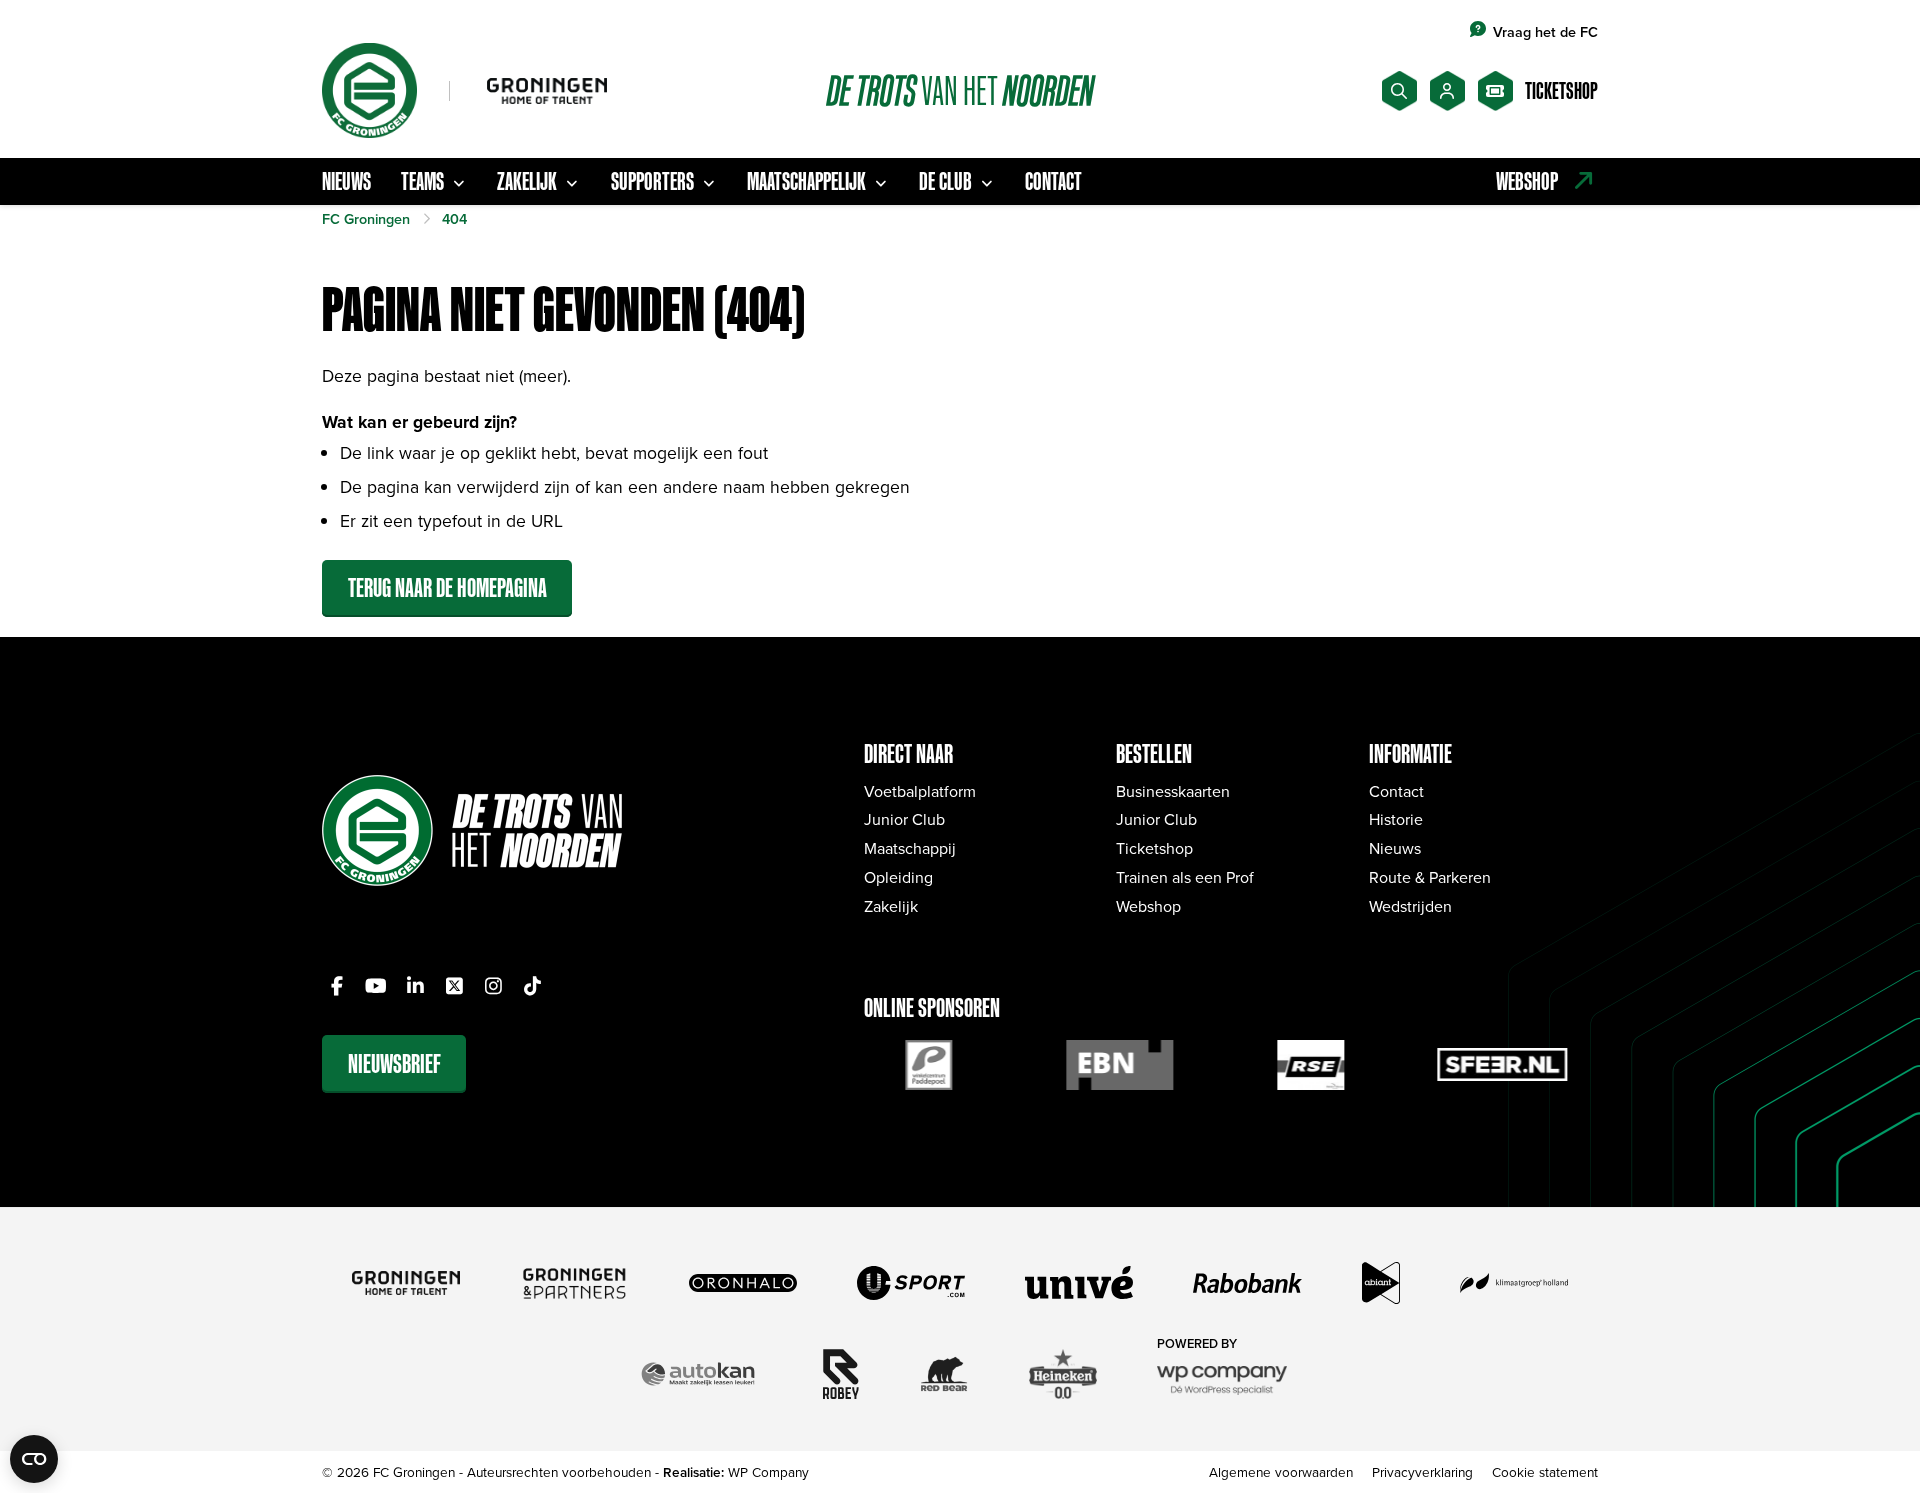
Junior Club (904, 819)
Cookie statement (1545, 1471)
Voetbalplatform (920, 791)
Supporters (652, 181)
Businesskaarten (1173, 791)
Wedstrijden (1410, 906)
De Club (945, 181)
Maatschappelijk (806, 181)
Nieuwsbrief (394, 1063)
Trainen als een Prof (1185, 877)
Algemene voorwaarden (1281, 1471)
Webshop (1148, 906)
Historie (1396, 819)
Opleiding (898, 877)
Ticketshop (1154, 848)
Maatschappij (910, 848)
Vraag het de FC (1545, 31)
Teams (422, 181)
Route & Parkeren (1430, 877)
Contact (1053, 181)
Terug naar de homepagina (447, 587)
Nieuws (346, 181)
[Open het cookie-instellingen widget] (34, 1459)
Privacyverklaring (1422, 1471)
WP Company (768, 1471)
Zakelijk (527, 181)
